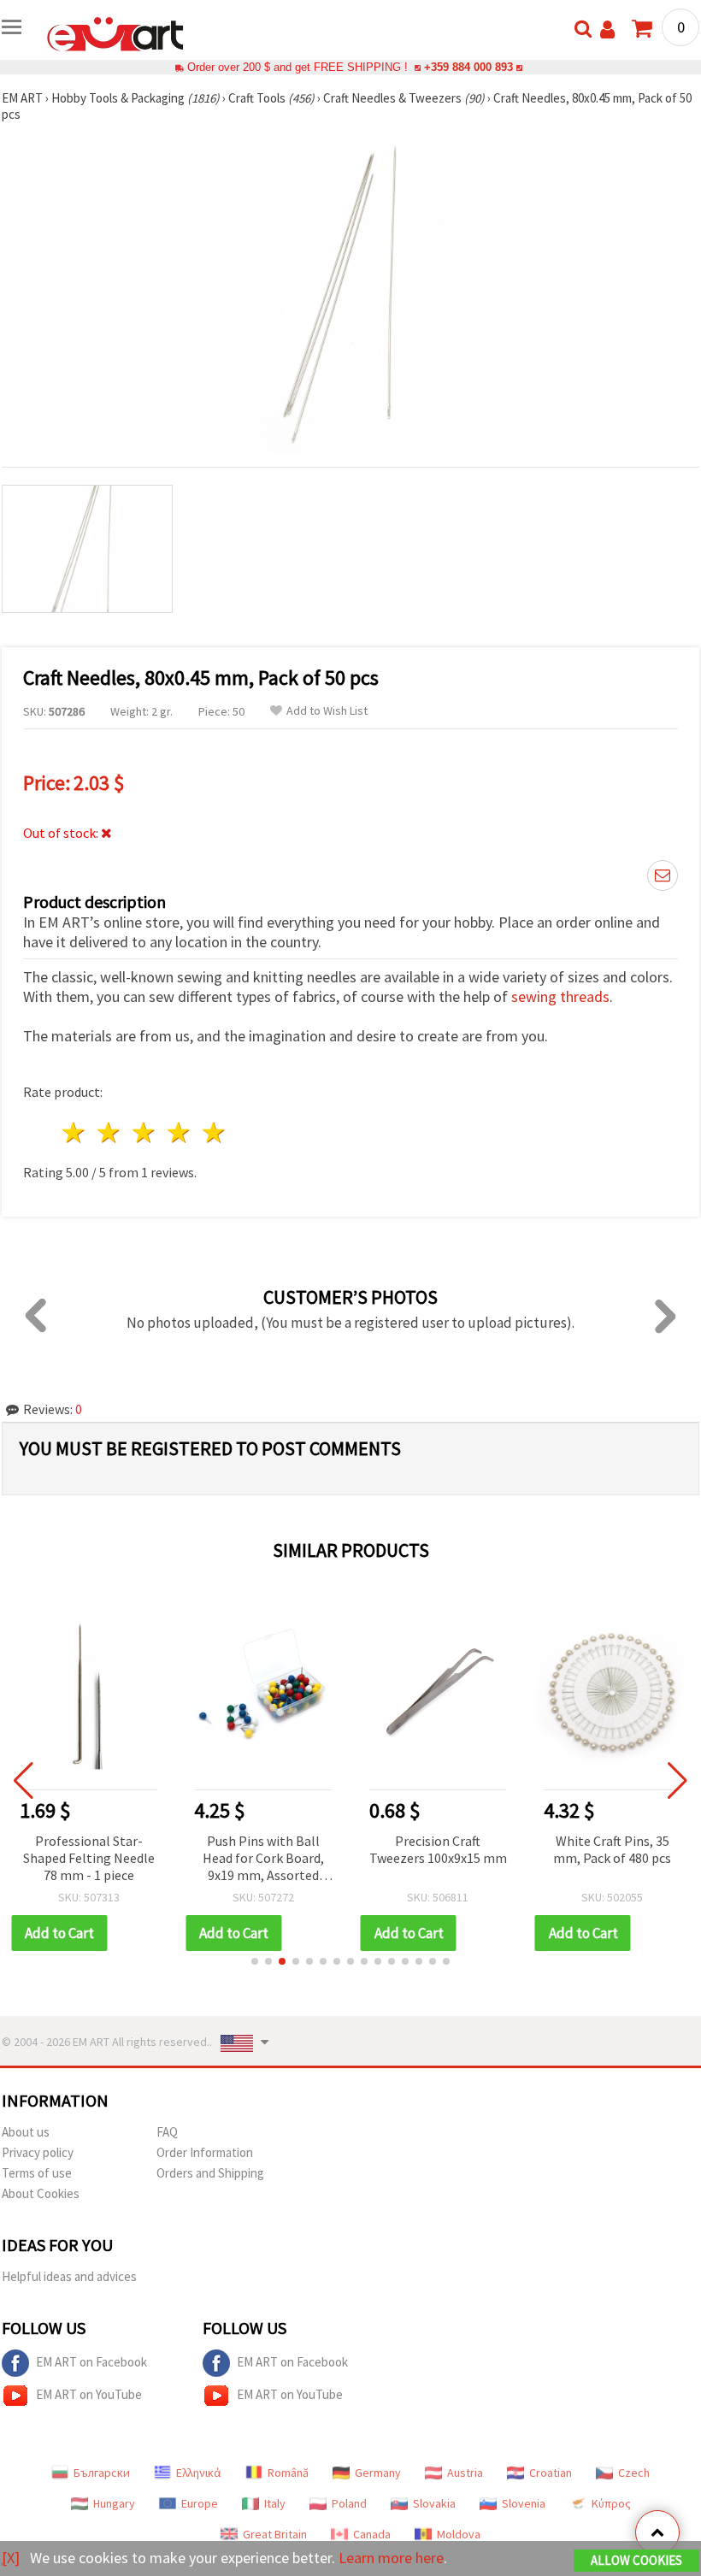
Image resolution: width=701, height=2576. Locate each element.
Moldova (459, 2534)
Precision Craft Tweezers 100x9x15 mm (438, 1849)
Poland (349, 2503)
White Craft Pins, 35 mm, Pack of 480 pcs (612, 1849)
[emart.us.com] (115, 32)
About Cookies (41, 2193)
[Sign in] (607, 29)
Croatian (551, 2473)
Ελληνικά (199, 2473)
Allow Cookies (636, 2560)
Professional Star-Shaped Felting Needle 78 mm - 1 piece (89, 1858)
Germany (378, 2473)
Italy (275, 2503)
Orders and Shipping (210, 2173)
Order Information (205, 2152)
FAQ (167, 2132)
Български (102, 2473)
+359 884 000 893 (468, 67)
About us (26, 2132)
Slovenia (524, 2503)
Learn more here (391, 2558)
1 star (75, 1132)
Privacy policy (38, 2152)
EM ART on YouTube (89, 2394)
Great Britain (275, 2534)
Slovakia (434, 2503)
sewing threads (560, 996)
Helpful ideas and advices (69, 2276)
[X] (11, 2558)
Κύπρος (611, 2503)
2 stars (110, 1132)
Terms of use (37, 2173)
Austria (465, 2473)
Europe (200, 2503)
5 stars (214, 1132)
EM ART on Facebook (91, 2362)
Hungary (114, 2503)
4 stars (179, 1132)
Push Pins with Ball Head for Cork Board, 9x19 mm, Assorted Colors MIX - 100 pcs (263, 1859)
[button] (255, 1961)
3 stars (145, 1132)
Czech (634, 2473)
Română (288, 2473)
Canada (372, 2534)
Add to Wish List (327, 711)
